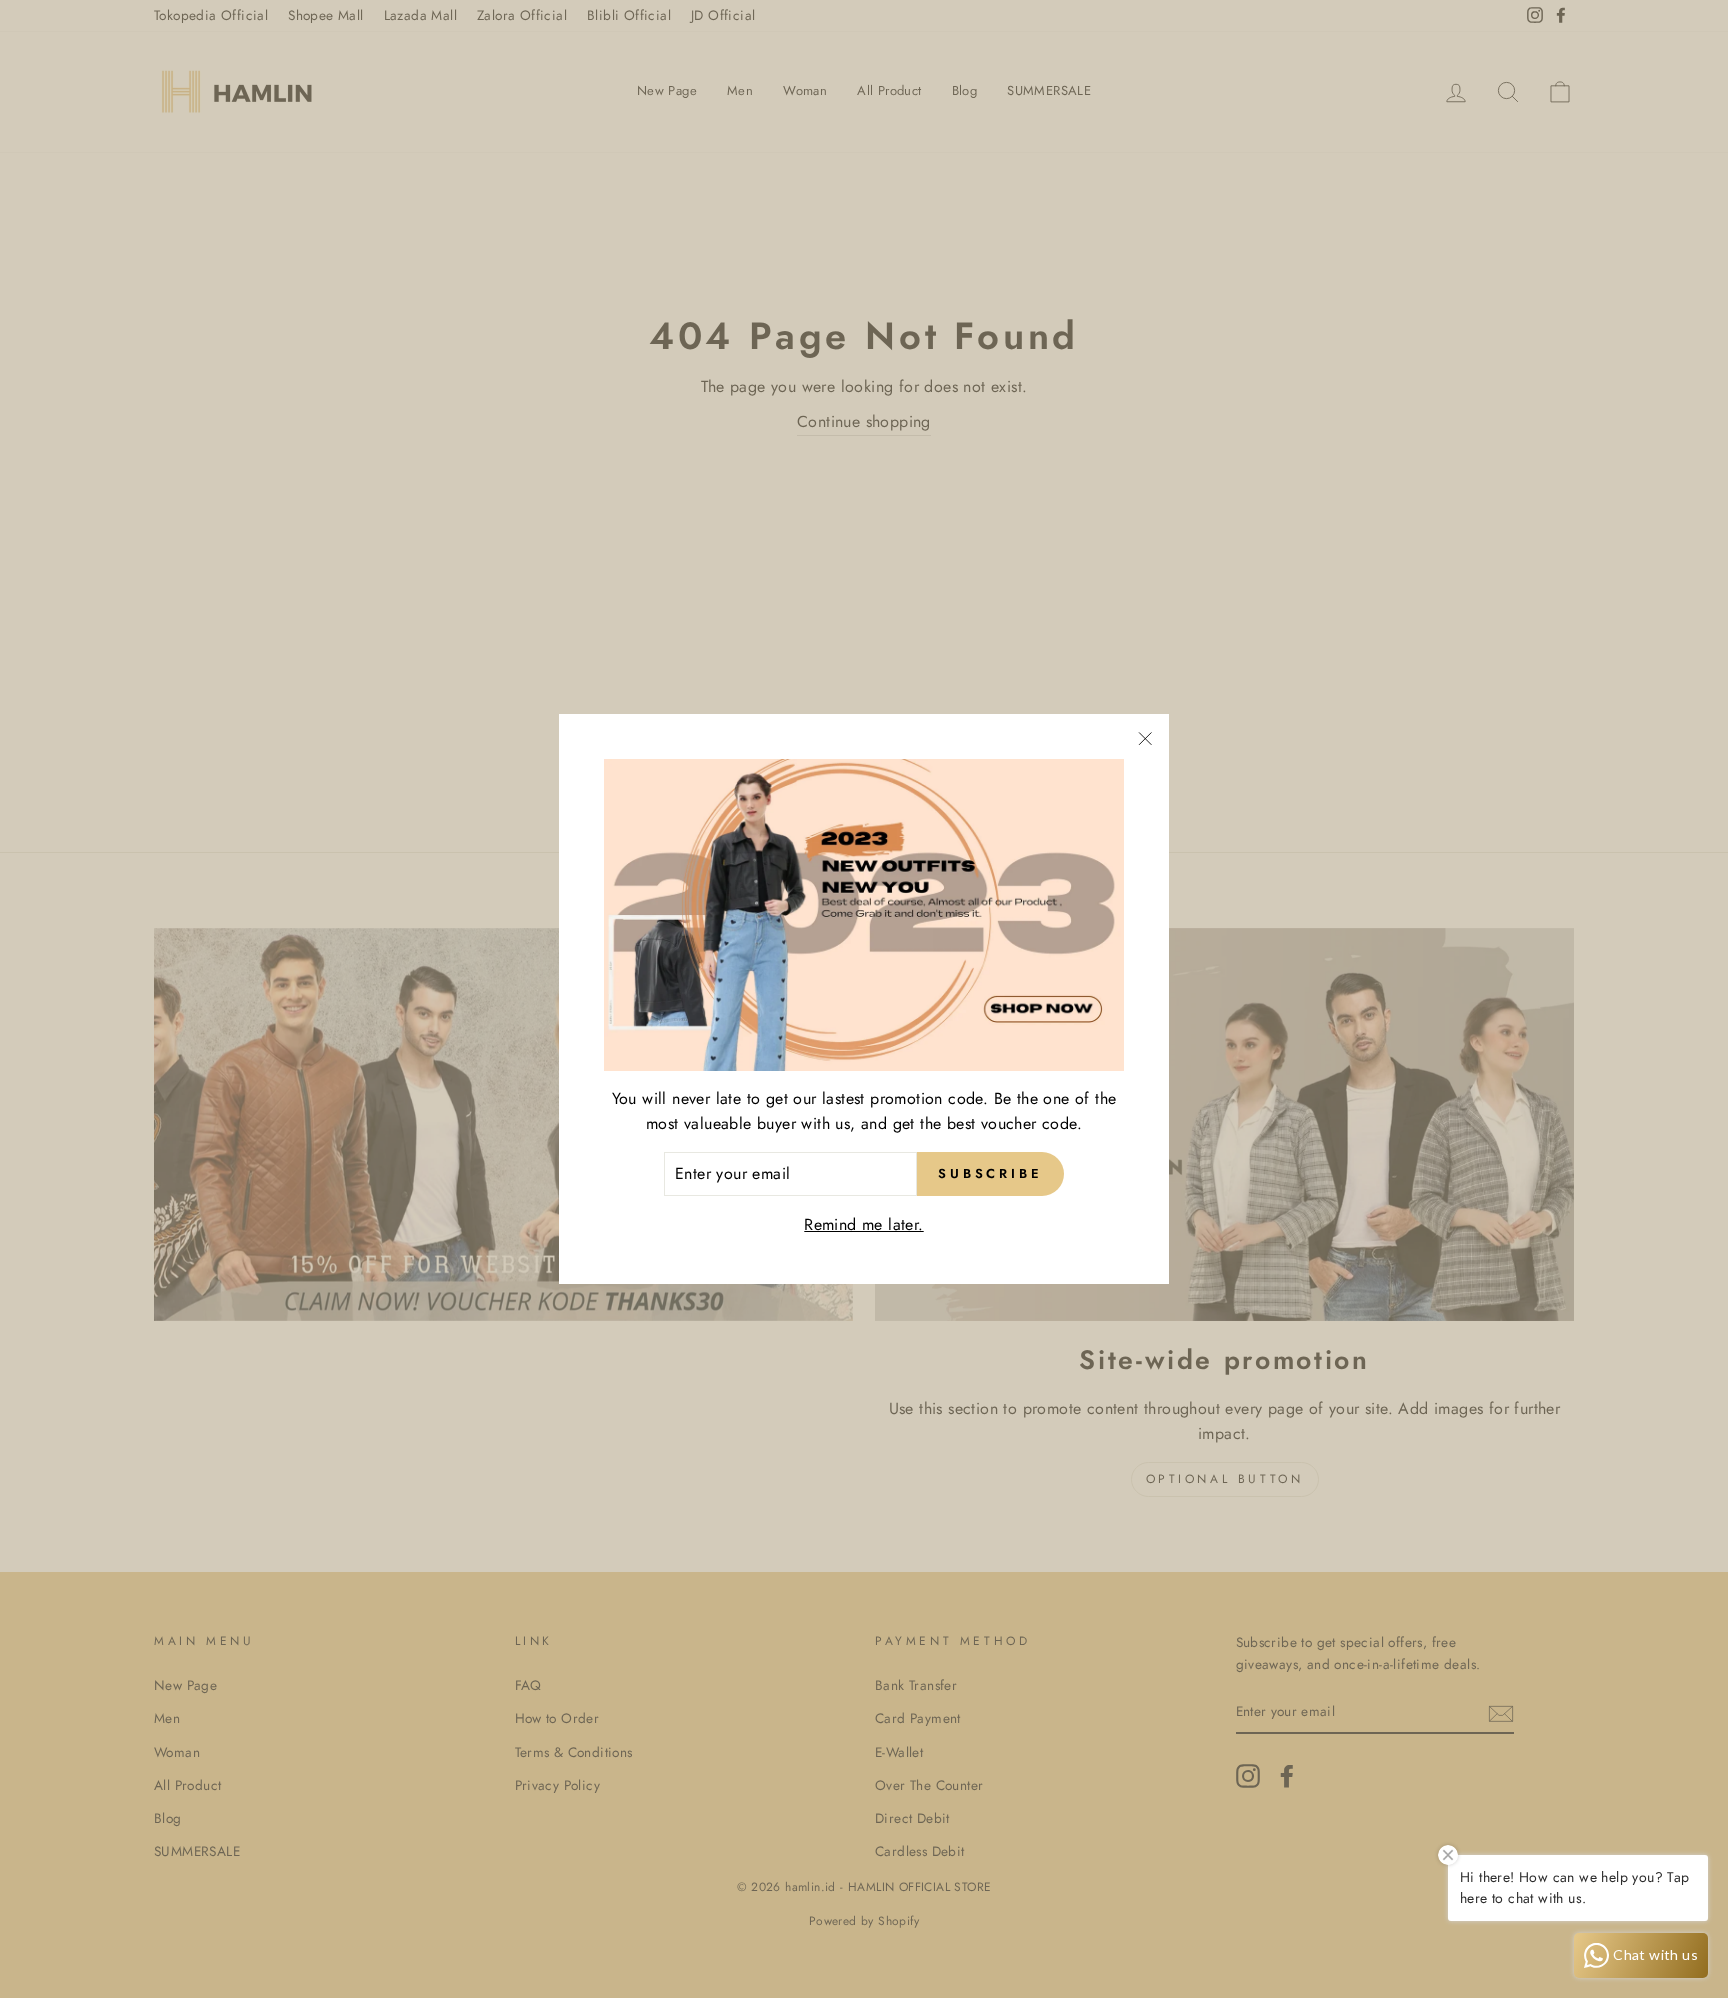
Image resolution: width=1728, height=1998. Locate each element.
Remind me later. (863, 1224)
